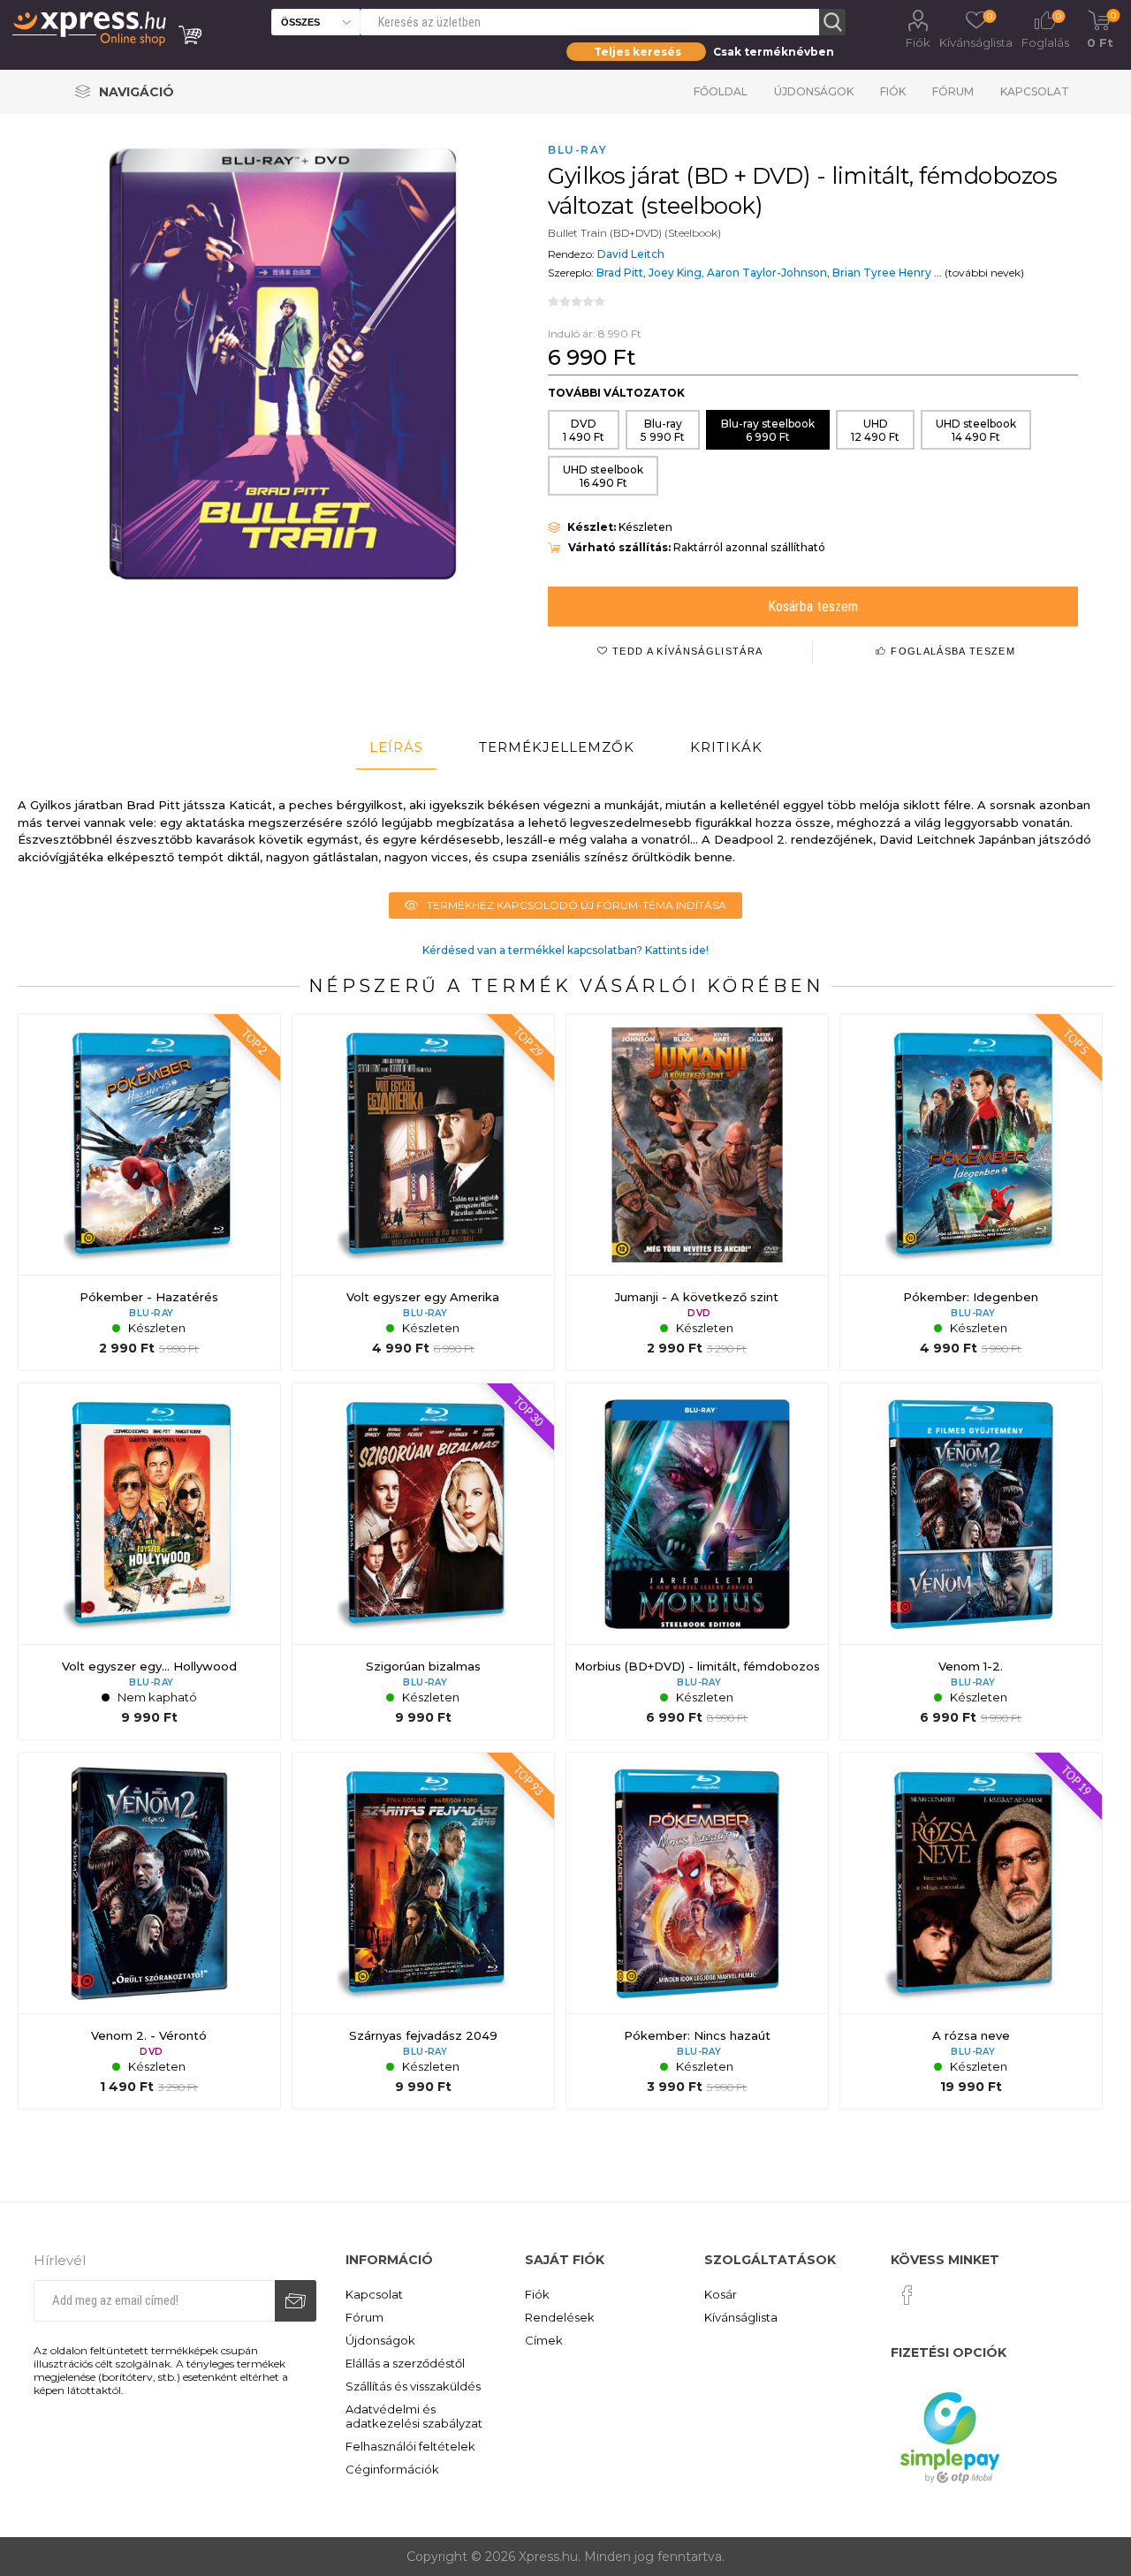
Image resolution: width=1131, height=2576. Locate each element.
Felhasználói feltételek (410, 2446)
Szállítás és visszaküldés (413, 2386)
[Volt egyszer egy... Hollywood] (149, 1562)
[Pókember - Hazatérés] (149, 1193)
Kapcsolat (1035, 91)
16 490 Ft (603, 477)
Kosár (721, 2294)
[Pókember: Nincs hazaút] (697, 1931)
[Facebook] (907, 2295)
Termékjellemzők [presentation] (557, 747)
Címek (544, 2340)
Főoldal (721, 91)
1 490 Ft (584, 431)
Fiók (918, 42)
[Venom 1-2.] (971, 1562)
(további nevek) (984, 273)
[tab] (396, 747)
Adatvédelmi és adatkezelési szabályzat (414, 2416)
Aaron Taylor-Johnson (767, 273)
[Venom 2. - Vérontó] (149, 1931)
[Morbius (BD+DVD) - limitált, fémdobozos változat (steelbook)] (697, 1562)
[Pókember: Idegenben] (971, 1193)
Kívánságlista (741, 2317)
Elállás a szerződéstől (405, 2363)
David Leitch (631, 254)
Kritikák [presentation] (726, 747)
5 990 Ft (663, 431)
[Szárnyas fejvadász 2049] (423, 1931)
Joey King (675, 273)
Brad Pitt (620, 273)
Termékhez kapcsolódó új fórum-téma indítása (577, 905)
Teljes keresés (638, 52)
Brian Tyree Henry (882, 273)
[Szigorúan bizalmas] (423, 1562)
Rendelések (560, 2317)
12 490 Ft (875, 431)
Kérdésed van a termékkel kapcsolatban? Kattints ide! (565, 950)
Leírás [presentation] (396, 747)
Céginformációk (392, 2469)
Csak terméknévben (774, 52)
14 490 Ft (976, 431)
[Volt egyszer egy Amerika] (423, 1193)
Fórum (953, 91)
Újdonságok (814, 91)
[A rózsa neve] (971, 1931)
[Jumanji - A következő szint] (697, 1193)
